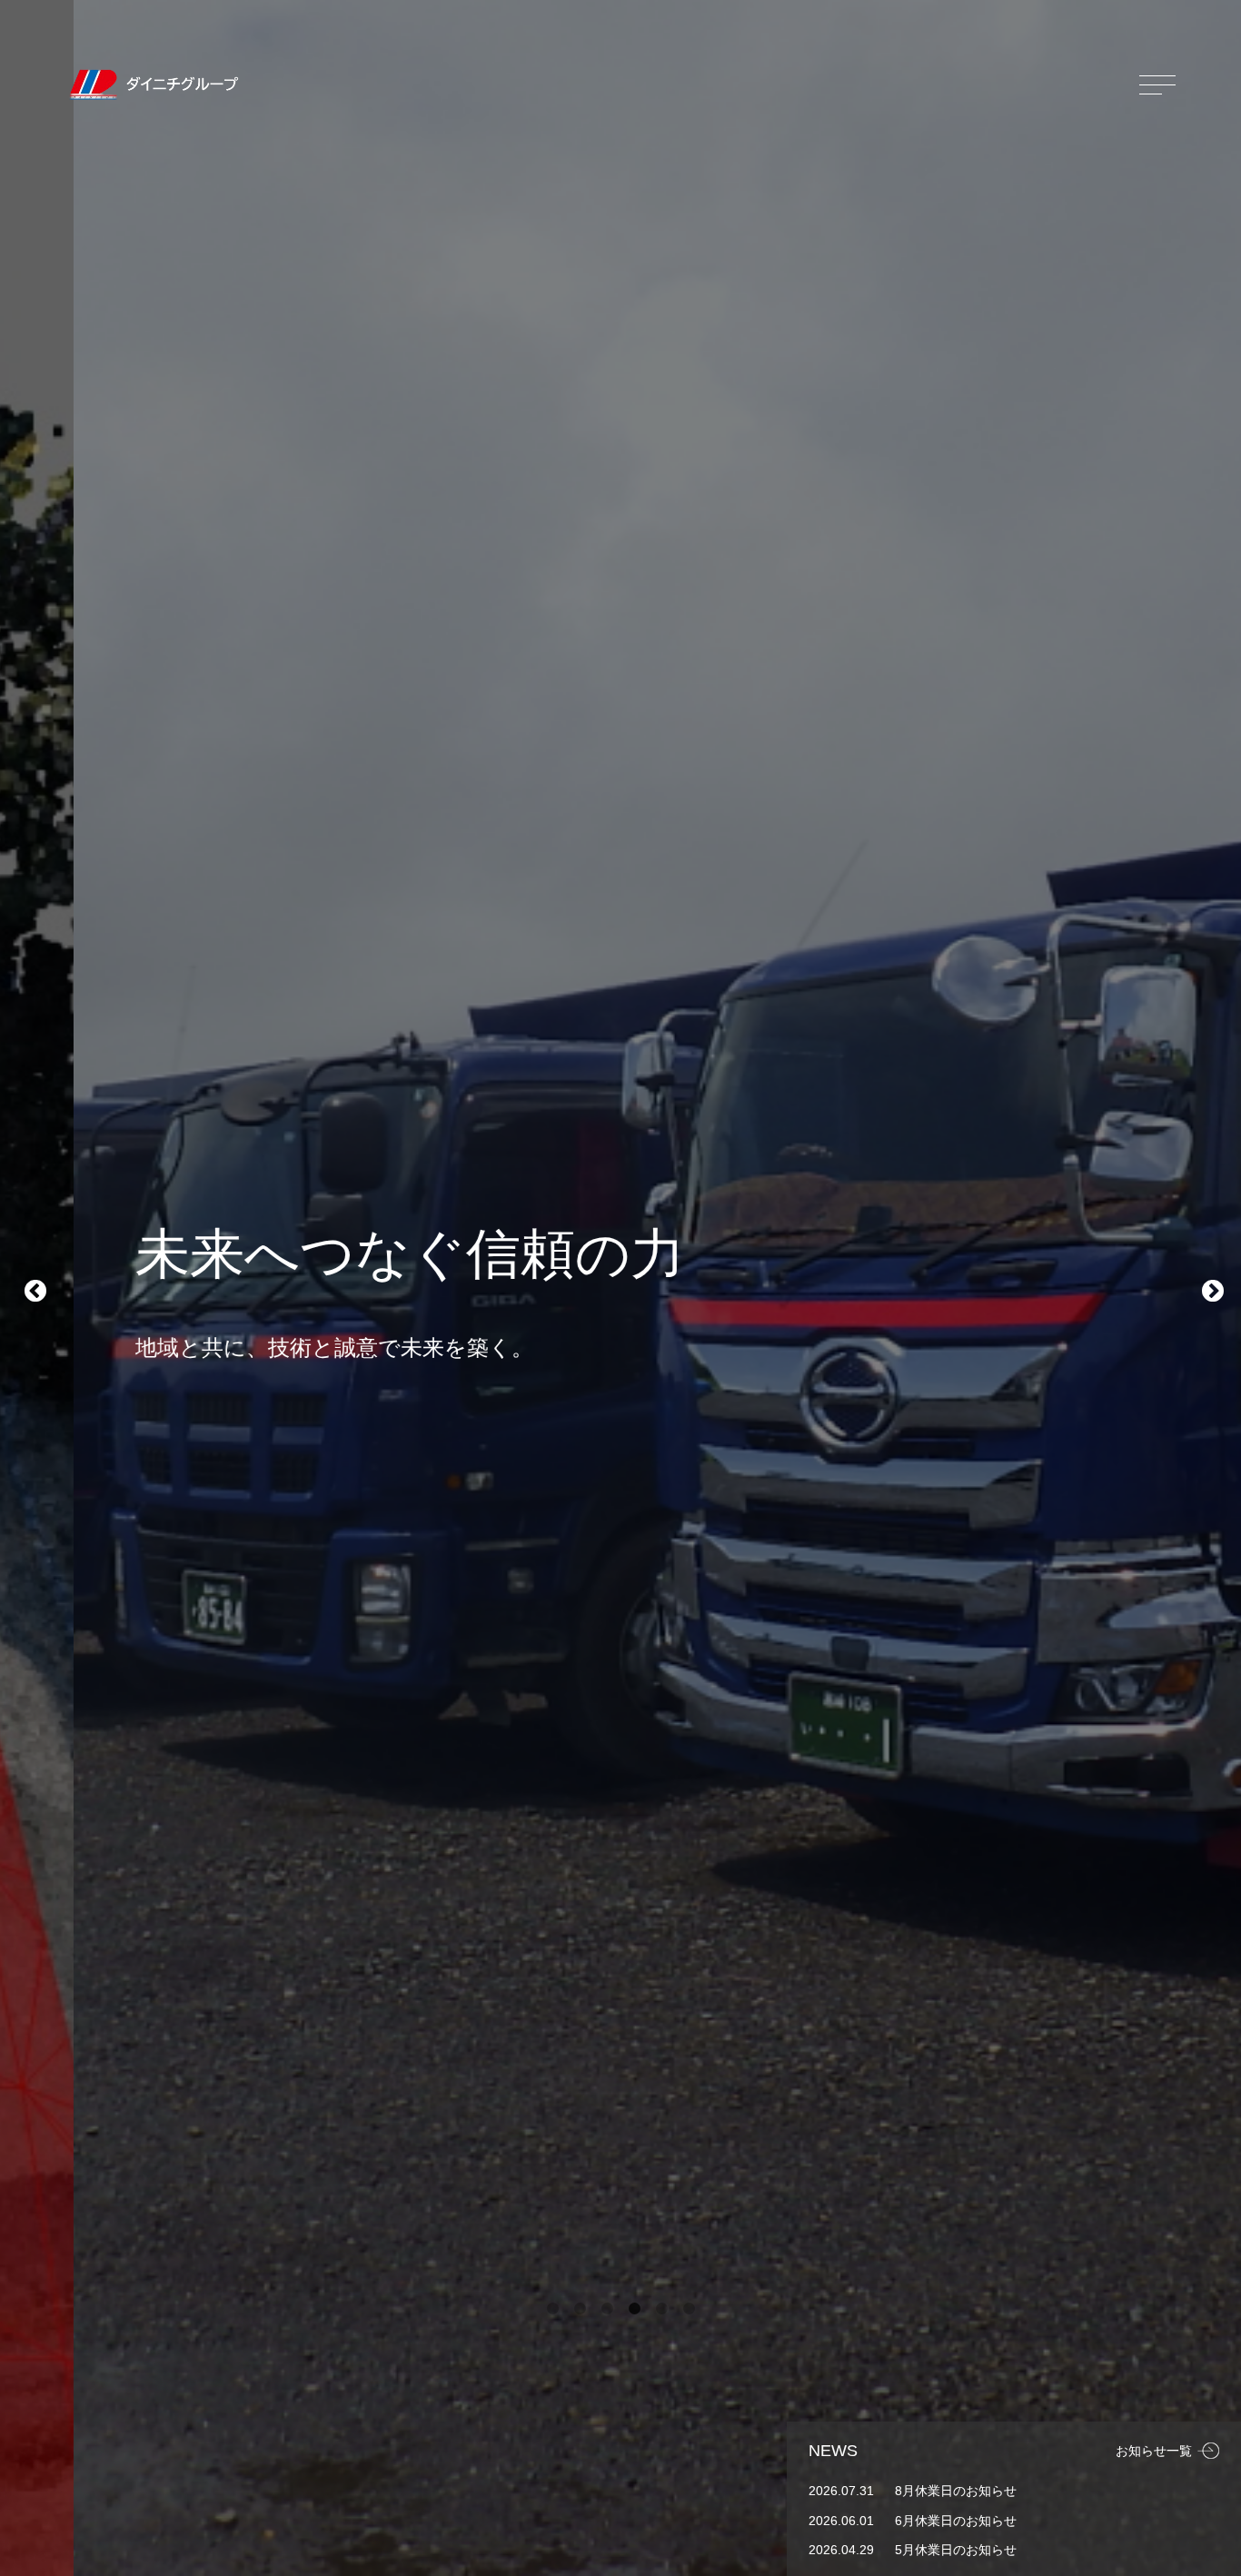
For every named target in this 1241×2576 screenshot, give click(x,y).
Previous (32, 1288)
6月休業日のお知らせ (956, 2521)
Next (1209, 1288)
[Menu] (1157, 84)
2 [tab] (580, 2309)
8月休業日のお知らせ (956, 2491)
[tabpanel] (620, 1288)
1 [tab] (552, 2309)
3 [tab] (607, 2309)
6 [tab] (689, 2309)
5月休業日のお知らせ (956, 2550)
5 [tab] (661, 2309)
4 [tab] (634, 2309)
